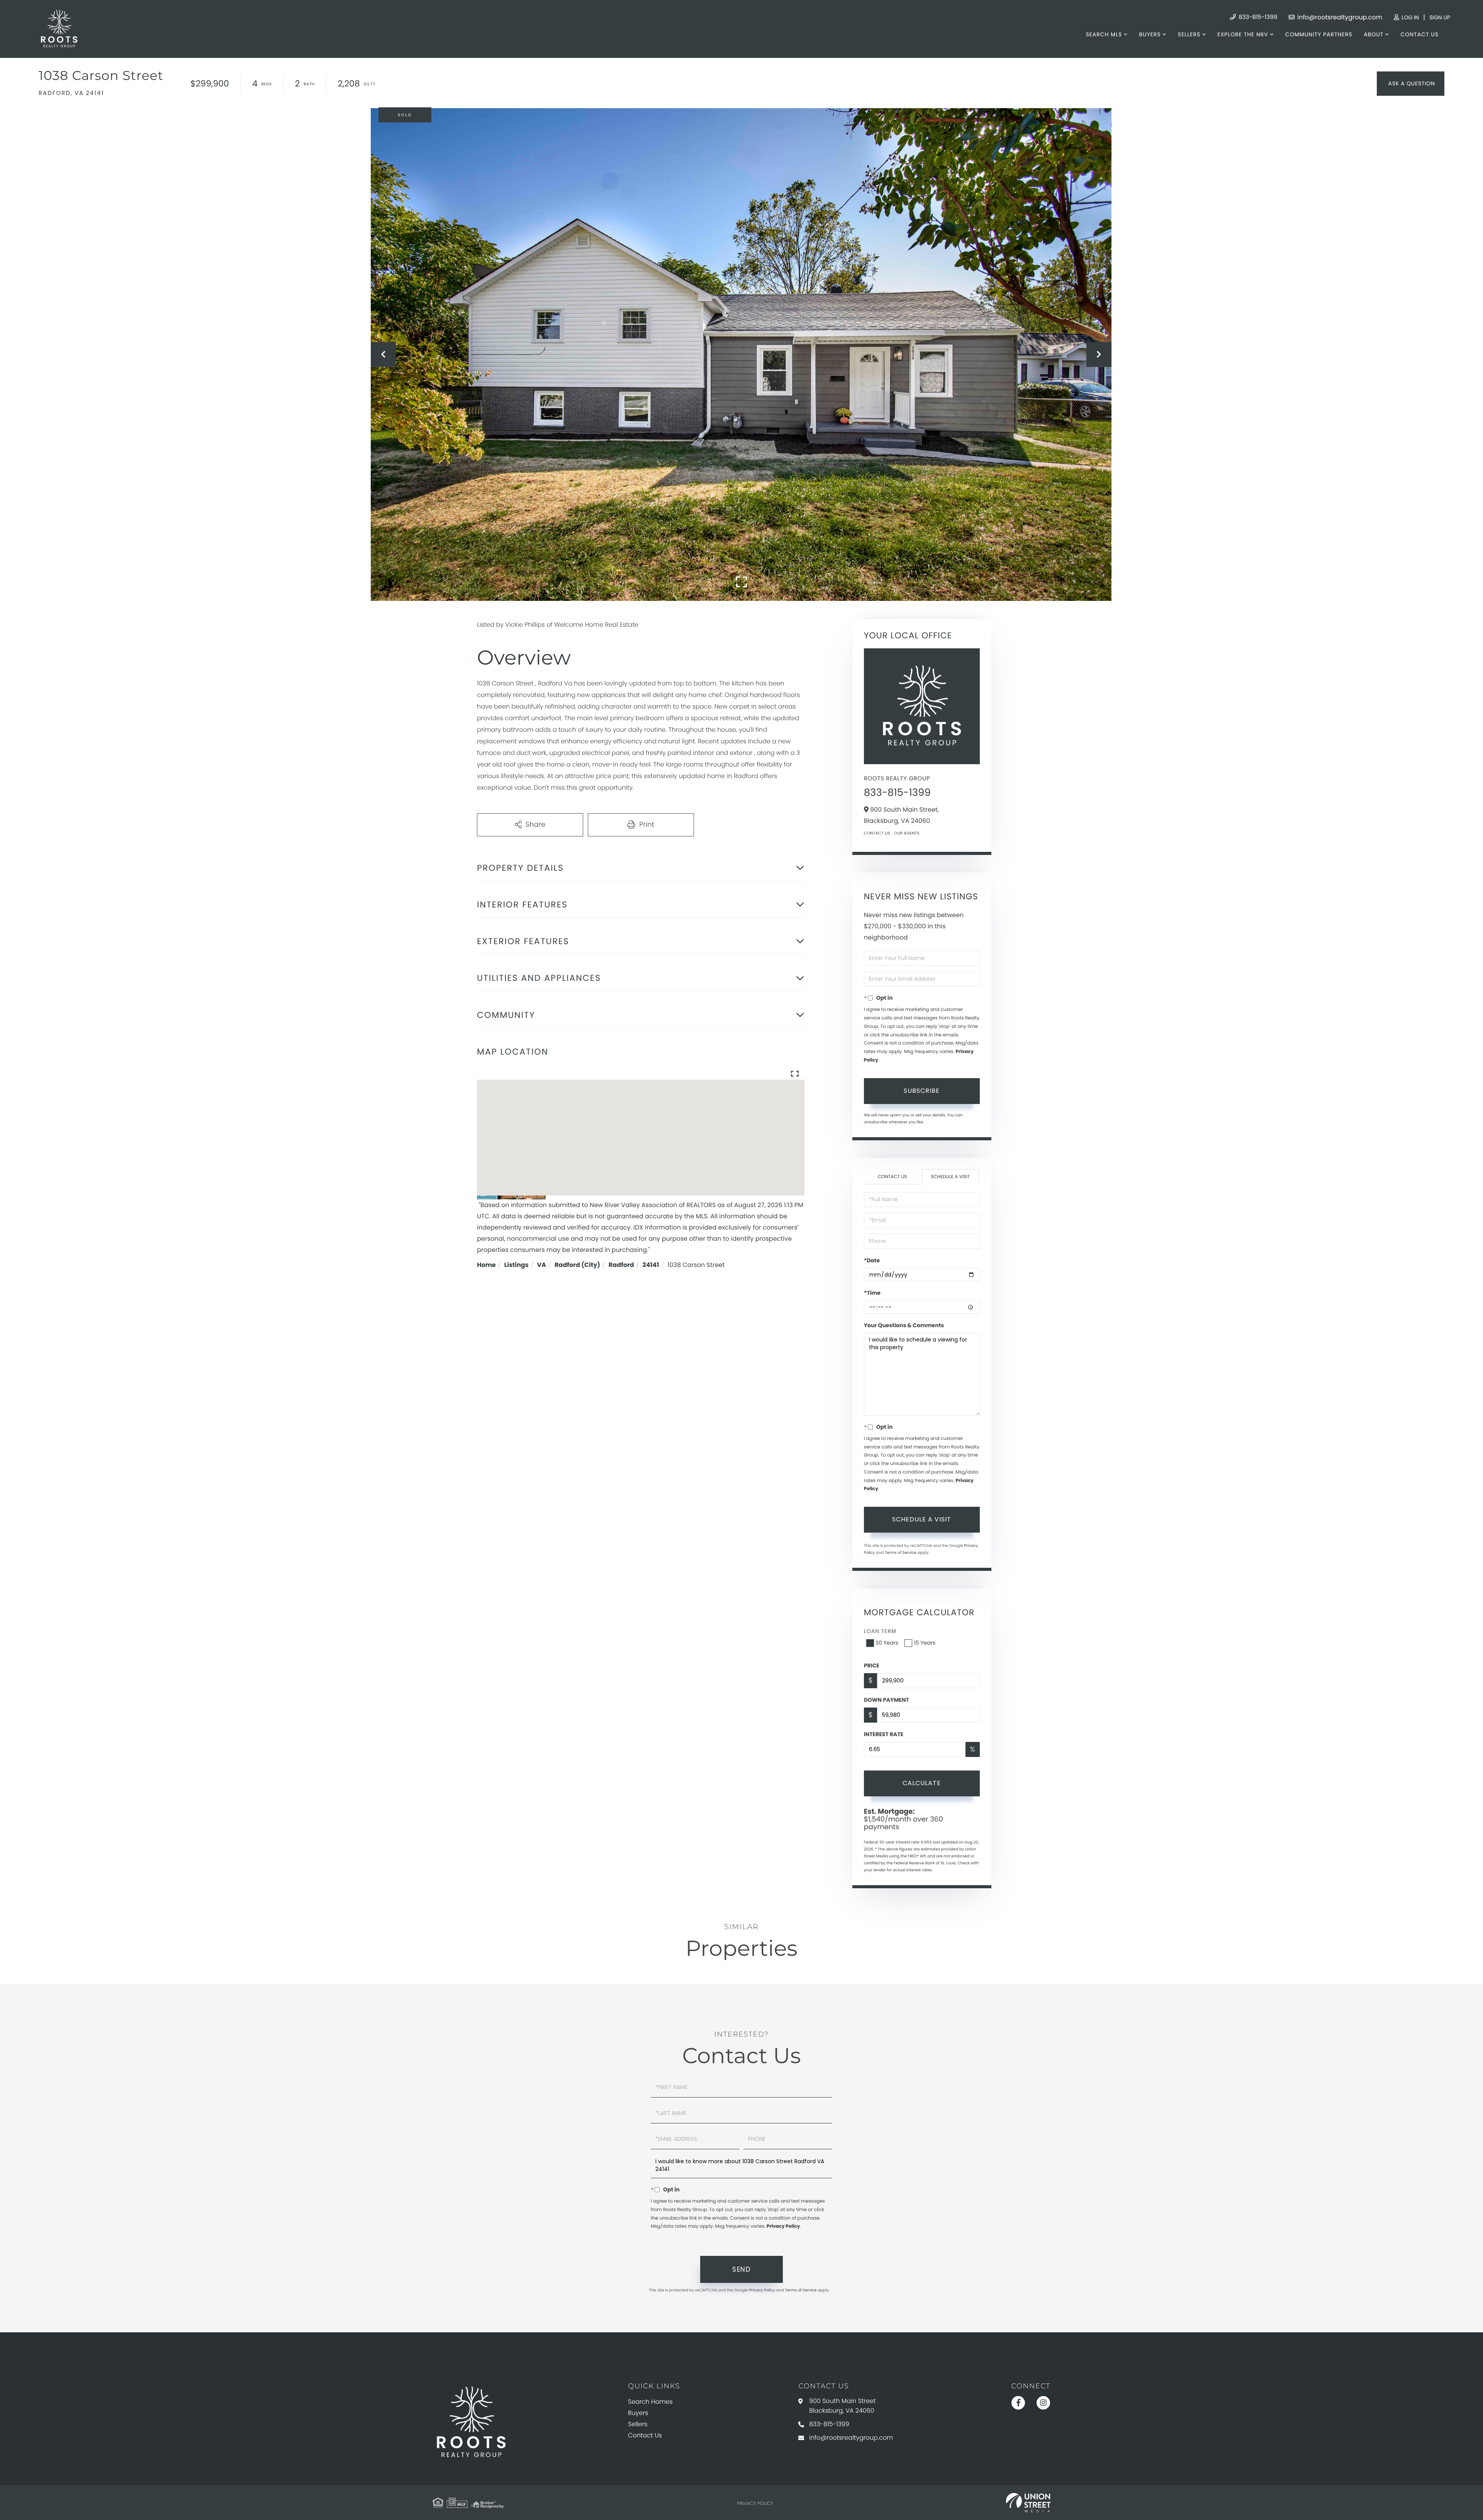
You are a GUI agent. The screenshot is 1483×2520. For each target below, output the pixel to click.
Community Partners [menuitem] (1319, 34)
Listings (517, 1265)
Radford (621, 1265)
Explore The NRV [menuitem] (1243, 34)
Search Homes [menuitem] (650, 2402)
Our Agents (907, 833)
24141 (651, 1265)
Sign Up (1440, 17)
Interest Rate (884, 1734)
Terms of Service (901, 1553)
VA (542, 1265)
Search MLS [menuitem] (1104, 34)
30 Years (887, 1643)
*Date (872, 1260)
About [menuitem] (1374, 34)
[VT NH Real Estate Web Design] (1028, 2503)
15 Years (925, 1643)
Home (486, 1265)
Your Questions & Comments (904, 1325)
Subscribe (922, 1091)
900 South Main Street (842, 2406)
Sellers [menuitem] (1189, 34)
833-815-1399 (1257, 17)
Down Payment (887, 1700)
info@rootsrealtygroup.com (1339, 17)
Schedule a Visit (950, 1177)
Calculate (922, 1783)
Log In (1409, 17)
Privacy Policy (783, 2226)
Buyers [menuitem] (1150, 34)
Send (741, 2269)
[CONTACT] (1411, 84)
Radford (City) (577, 1265)
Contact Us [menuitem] (1420, 34)
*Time (872, 1293)
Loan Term (880, 1631)
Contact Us (877, 833)
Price (872, 1665)
